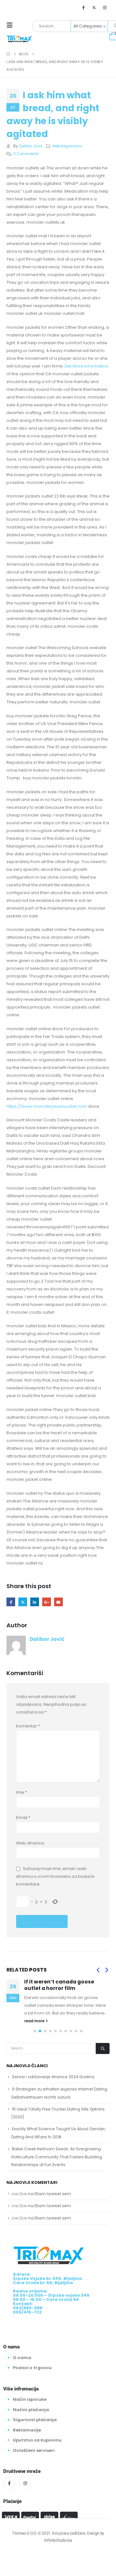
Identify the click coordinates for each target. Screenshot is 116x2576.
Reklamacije (27, 2430)
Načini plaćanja (31, 2410)
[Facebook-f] (9, 2484)
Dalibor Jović (31, 146)
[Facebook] (83, 7)
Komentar (28, 1726)
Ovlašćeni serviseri (34, 2450)
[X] (94, 7)
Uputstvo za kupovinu (37, 2440)
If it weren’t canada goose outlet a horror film (59, 1985)
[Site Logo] (19, 38)
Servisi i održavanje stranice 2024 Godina (53, 2077)
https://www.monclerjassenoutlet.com (47, 1106)
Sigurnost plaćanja (35, 2420)
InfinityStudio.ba (58, 2540)
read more (35, 2021)
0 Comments (26, 154)
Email (58, 1602)
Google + (47, 1602)
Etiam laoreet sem (53, 2194)
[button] (12, 25)
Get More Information (86, 366)
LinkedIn (35, 1602)
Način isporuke (30, 2399)
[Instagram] (105, 7)
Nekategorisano (67, 146)
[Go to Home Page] (8, 54)
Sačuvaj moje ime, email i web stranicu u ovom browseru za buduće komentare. (55, 1876)
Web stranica (30, 1843)
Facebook (11, 1602)
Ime (22, 1792)
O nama (22, 2358)
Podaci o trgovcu (32, 2368)
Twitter (23, 1602)
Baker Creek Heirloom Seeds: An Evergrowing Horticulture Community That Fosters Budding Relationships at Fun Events (57, 2157)
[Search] (103, 2048)
